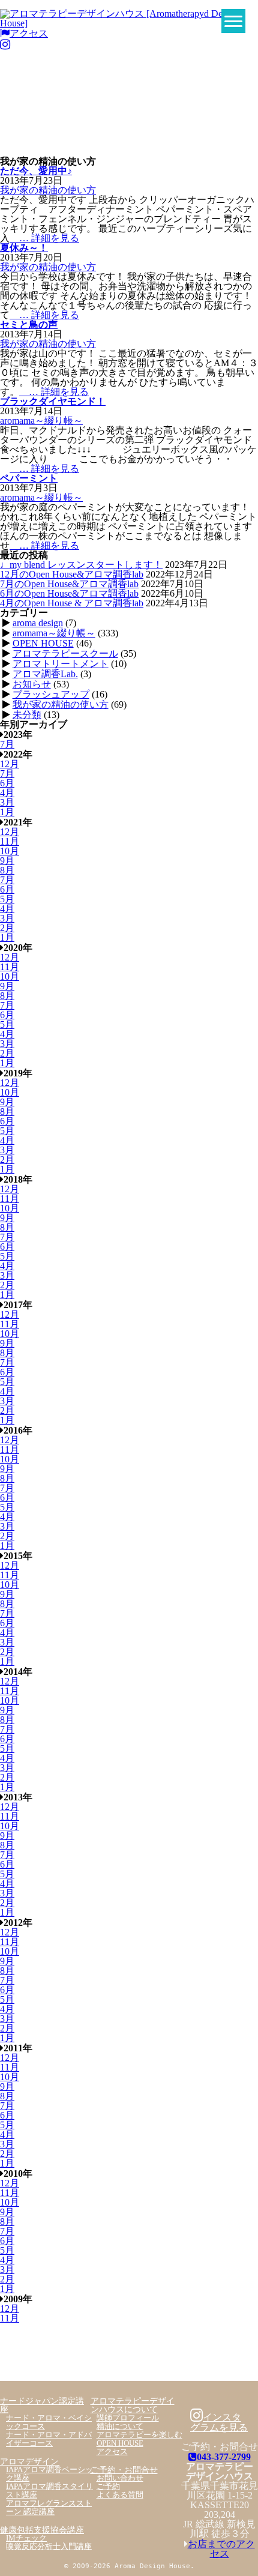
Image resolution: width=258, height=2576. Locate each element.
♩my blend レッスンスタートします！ (81, 565)
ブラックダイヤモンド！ (53, 401)
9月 (7, 861)
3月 (7, 802)
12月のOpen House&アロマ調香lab (72, 574)
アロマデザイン (29, 2461)
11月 (10, 841)
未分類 (27, 715)
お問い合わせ (120, 2478)
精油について (120, 2427)
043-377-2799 (224, 2457)
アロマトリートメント (61, 664)
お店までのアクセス (221, 2549)
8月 (7, 870)
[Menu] (233, 21)
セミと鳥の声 (29, 324)
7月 (7, 744)
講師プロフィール (128, 2418)
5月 (7, 899)
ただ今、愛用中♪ (36, 171)
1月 (7, 812)
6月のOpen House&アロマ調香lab (69, 593)
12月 (10, 764)
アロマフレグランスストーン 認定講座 (49, 2508)
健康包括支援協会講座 (42, 2530)
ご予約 (108, 2487)
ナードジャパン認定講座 (42, 2405)
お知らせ (32, 684)
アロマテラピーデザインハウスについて (133, 2405)
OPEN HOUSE (43, 643)
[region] (129, 107)
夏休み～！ (24, 248)
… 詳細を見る (44, 238)
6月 (7, 783)
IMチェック (26, 2538)
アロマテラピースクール (65, 653)
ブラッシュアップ (51, 694)
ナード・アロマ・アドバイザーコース (49, 2439)
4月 (7, 793)
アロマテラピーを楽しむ (139, 2435)
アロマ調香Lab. (45, 674)
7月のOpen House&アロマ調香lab (69, 584)
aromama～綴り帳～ (41, 421)
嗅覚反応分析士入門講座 (49, 2547)
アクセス (29, 33)
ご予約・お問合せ (124, 2470)
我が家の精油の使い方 (48, 190)
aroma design (38, 623)
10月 (10, 851)
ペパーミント (29, 478)
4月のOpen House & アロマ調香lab (72, 603)
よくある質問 (120, 2495)
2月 (7, 928)
